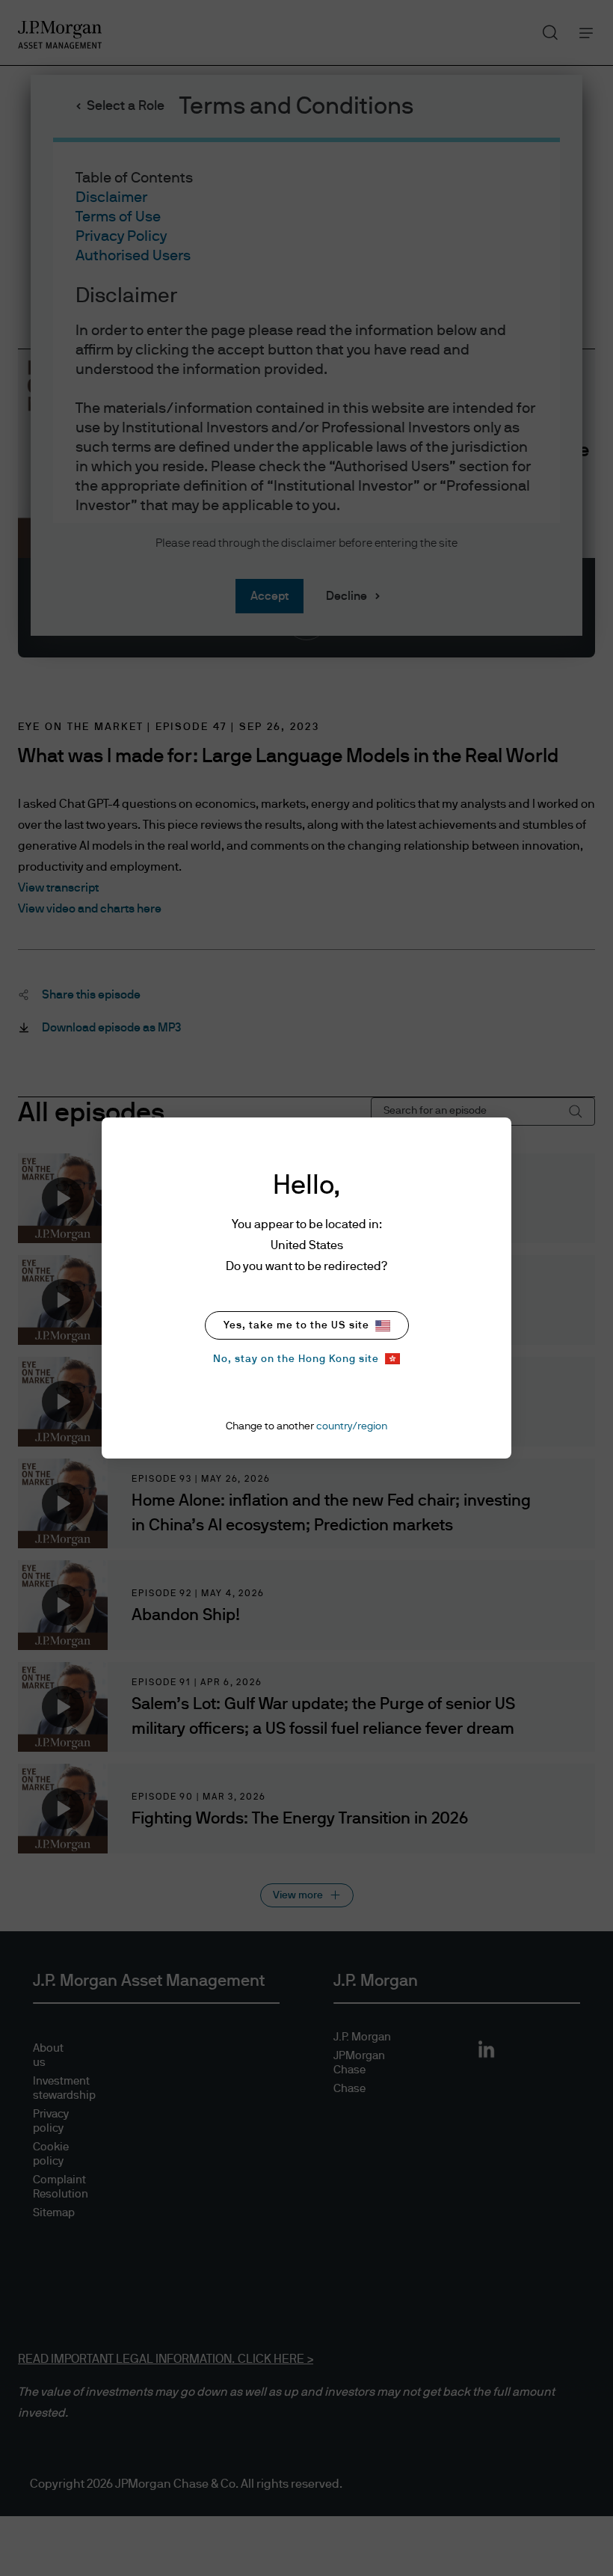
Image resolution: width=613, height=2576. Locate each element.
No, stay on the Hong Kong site (296, 1359)
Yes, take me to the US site (296, 1325)
